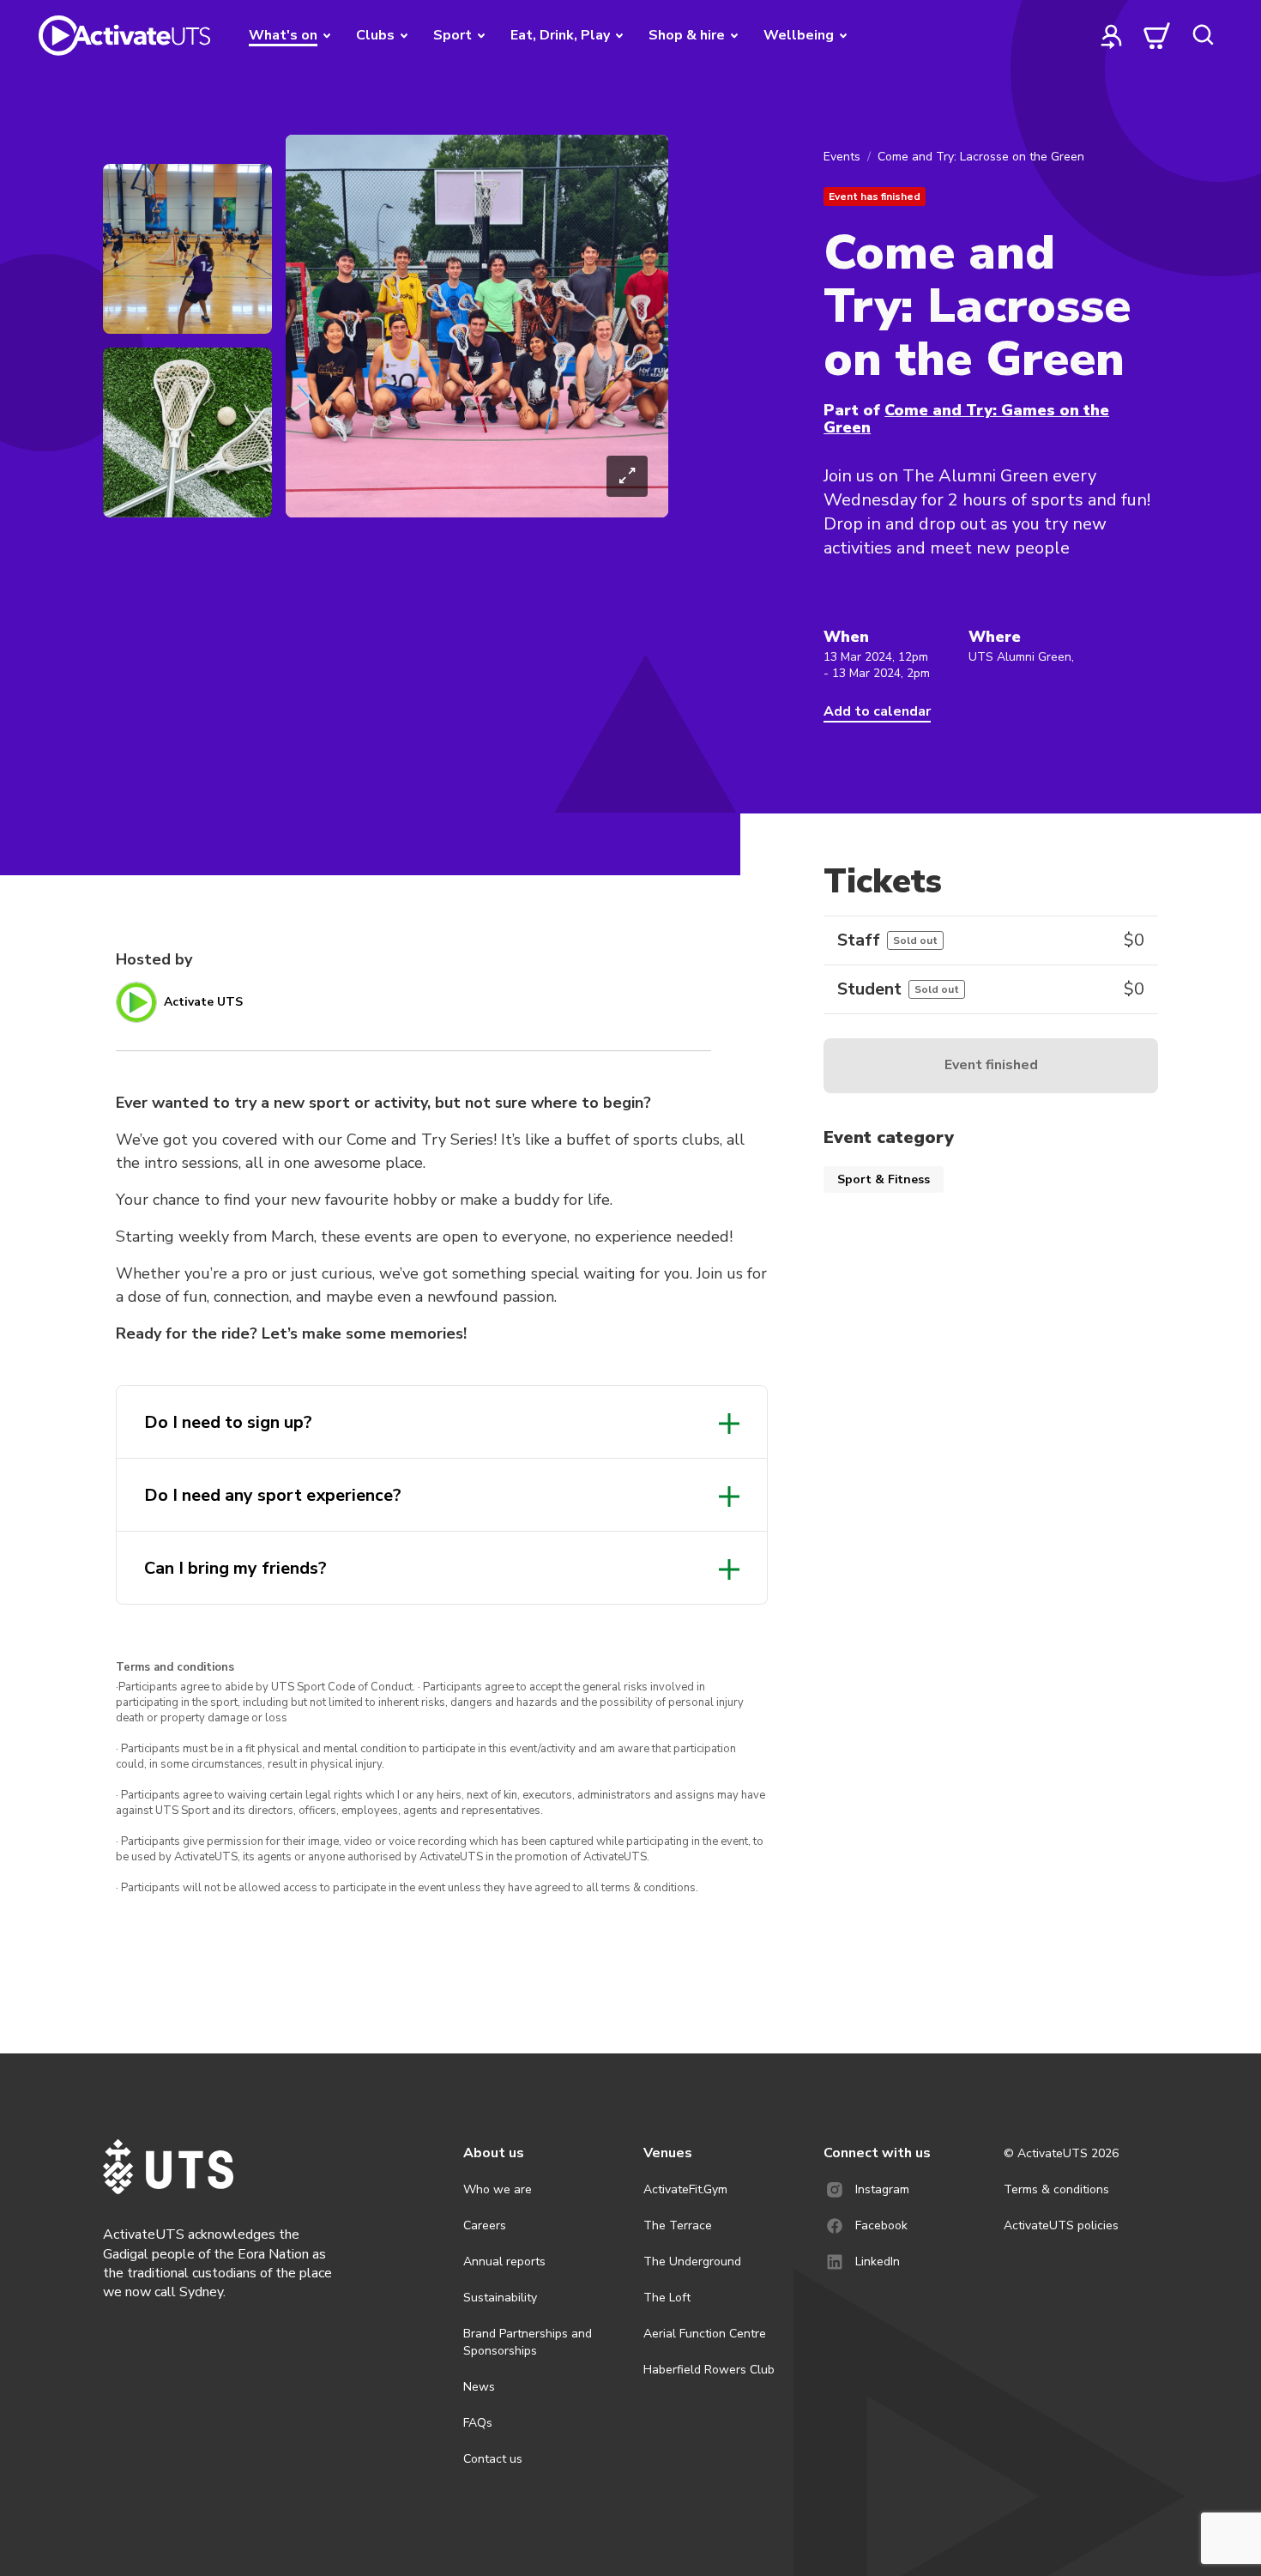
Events (842, 157)
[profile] (1112, 35)
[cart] (1157, 35)
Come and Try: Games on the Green (966, 419)
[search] (1203, 35)
